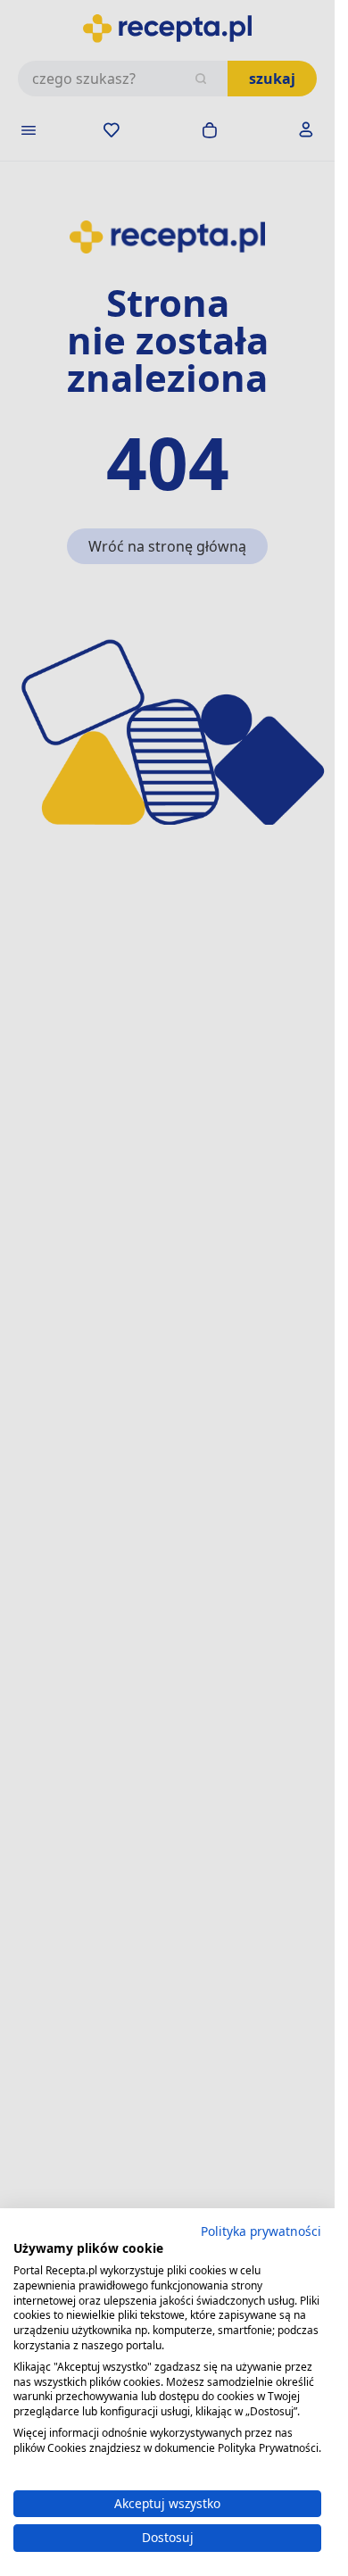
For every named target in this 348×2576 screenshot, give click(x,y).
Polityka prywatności (261, 2231)
